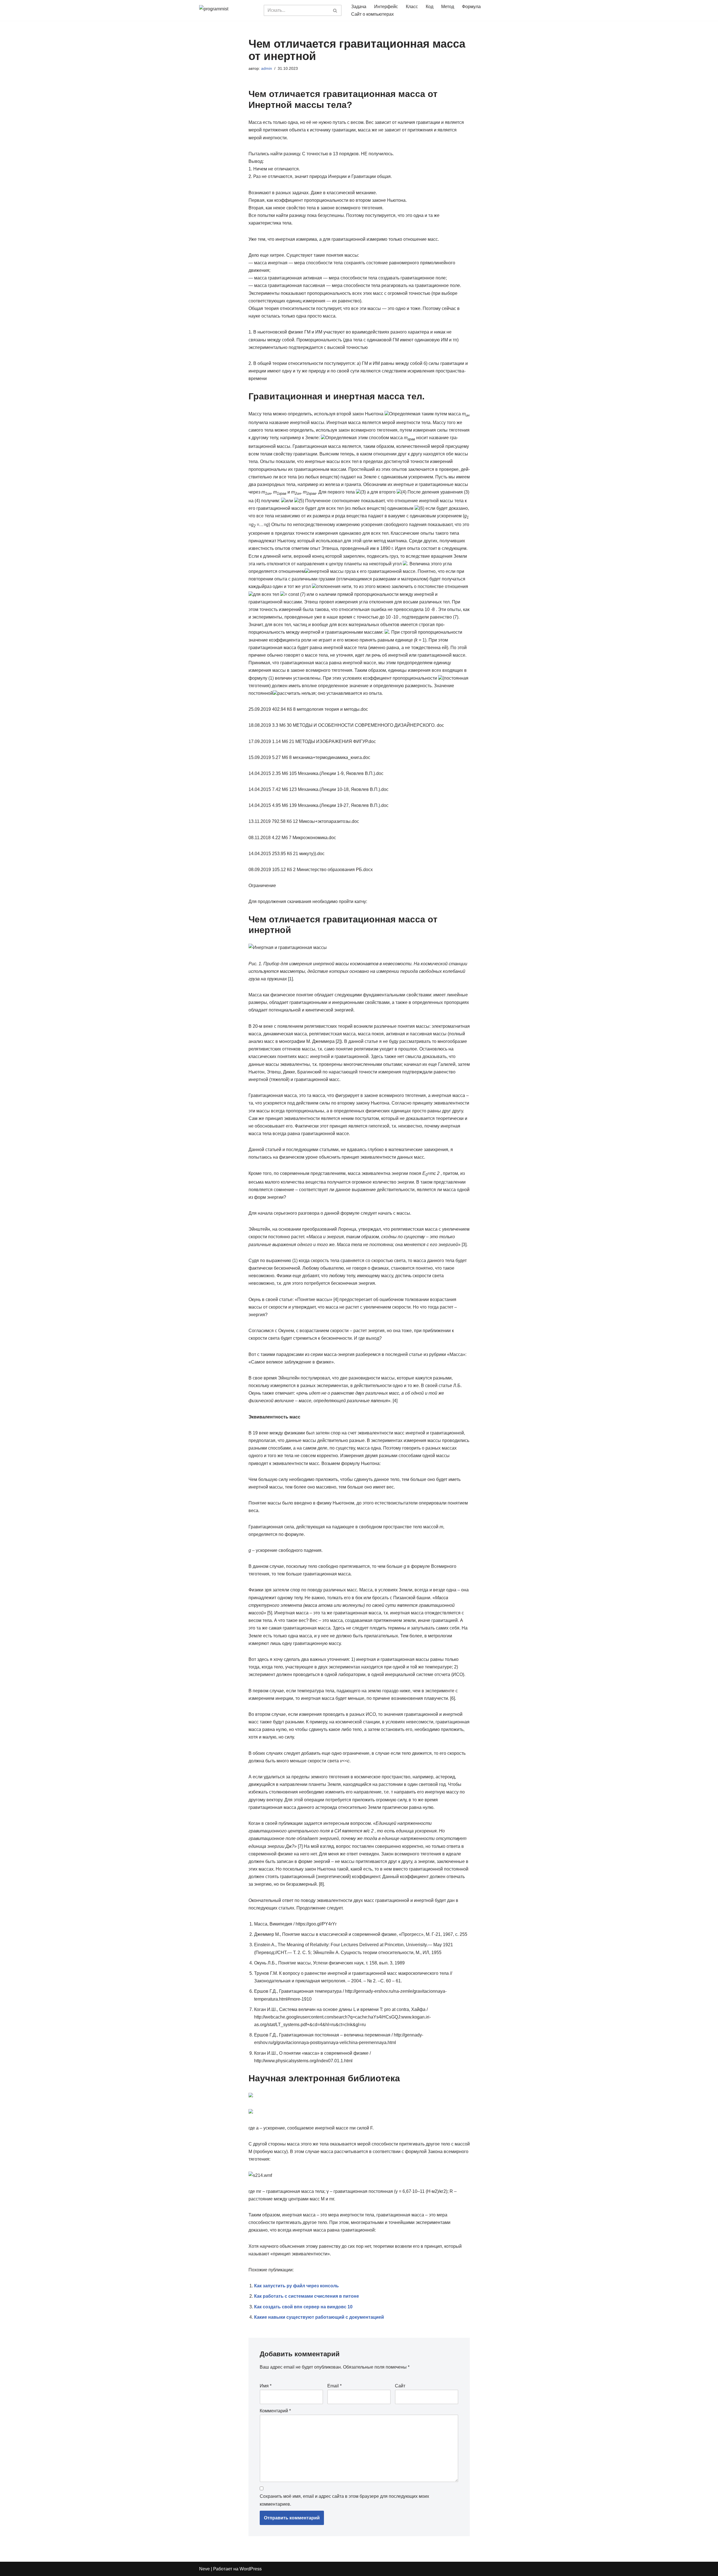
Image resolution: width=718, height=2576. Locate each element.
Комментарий (275, 2411)
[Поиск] (335, 10)
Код (430, 7)
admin (267, 68)
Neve (204, 2569)
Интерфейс (386, 7)
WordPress (251, 2569)
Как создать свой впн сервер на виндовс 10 (303, 2307)
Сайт (400, 2386)
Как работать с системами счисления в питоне (307, 2296)
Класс (412, 7)
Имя (266, 2386)
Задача (359, 7)
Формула (471, 7)
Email (334, 2386)
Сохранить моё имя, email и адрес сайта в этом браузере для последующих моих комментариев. (344, 2500)
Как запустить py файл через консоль (296, 2286)
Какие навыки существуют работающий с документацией (319, 2317)
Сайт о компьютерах (372, 14)
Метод (448, 7)
